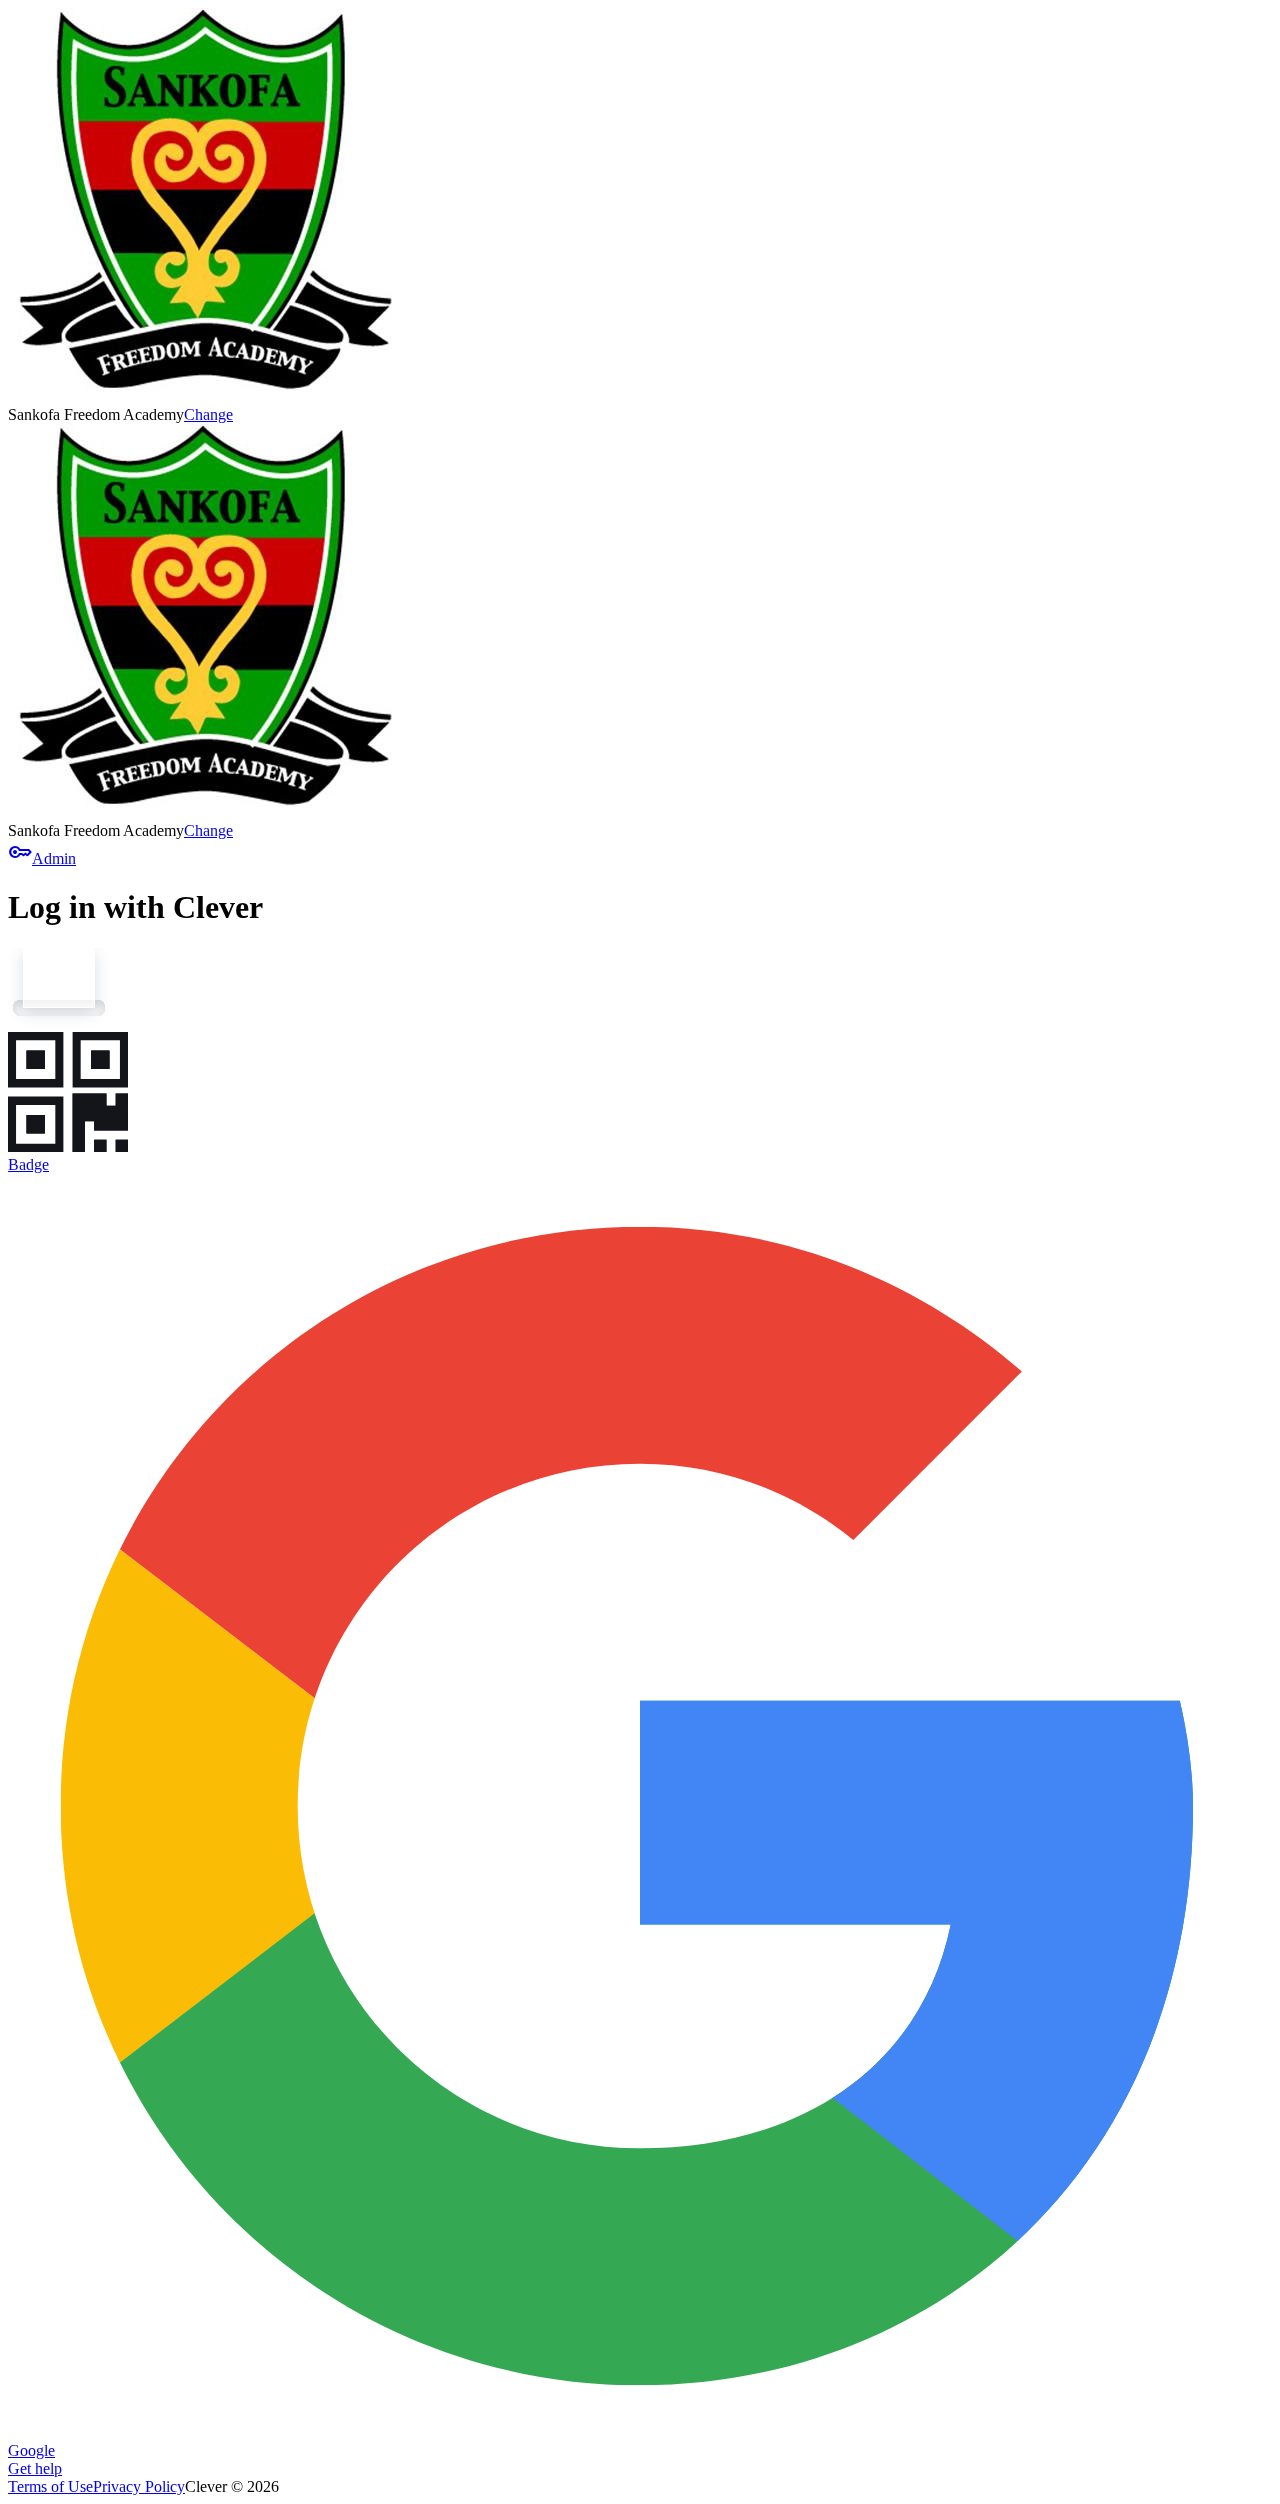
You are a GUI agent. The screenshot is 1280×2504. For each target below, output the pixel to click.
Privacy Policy (139, 2486)
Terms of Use (50, 2486)
